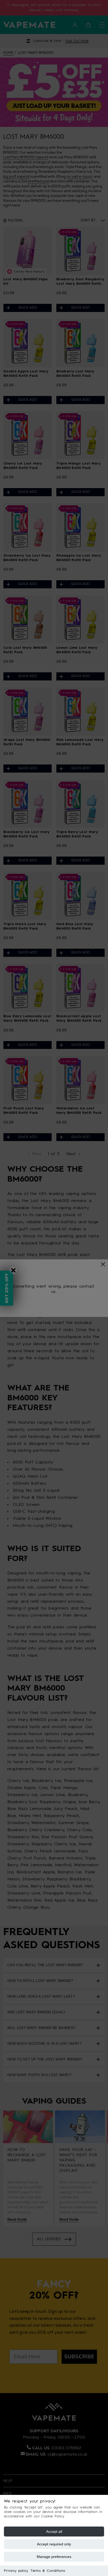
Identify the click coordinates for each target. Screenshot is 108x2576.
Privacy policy (16, 2571)
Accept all (54, 2532)
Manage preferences (54, 2557)
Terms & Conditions (48, 2571)
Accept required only (54, 2544)
